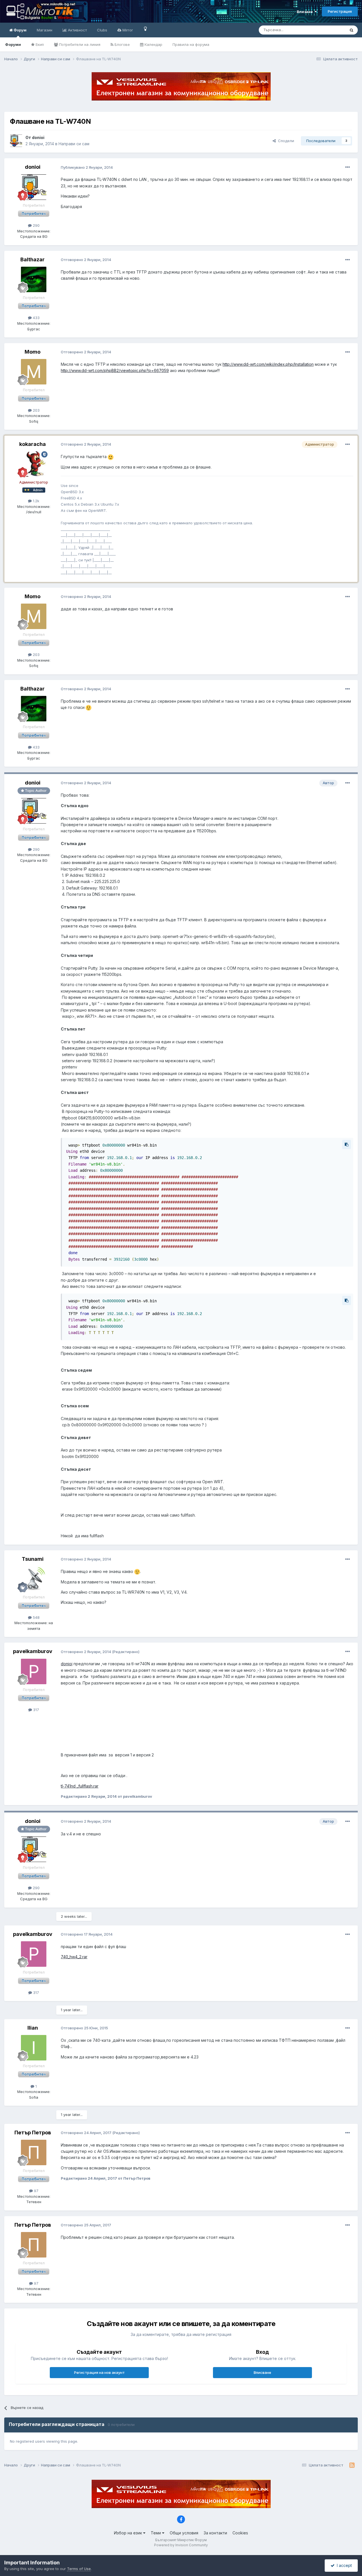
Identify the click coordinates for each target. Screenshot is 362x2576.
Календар (153, 44)
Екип (39, 44)
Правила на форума (191, 44)
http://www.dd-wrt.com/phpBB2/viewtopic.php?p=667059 (115, 370)
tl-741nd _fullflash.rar (80, 1786)
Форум (20, 30)
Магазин (45, 30)
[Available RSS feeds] (352, 2465)
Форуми (13, 44)
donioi (67, 1664)
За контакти (215, 2533)
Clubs (102, 30)
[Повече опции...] (348, 167)
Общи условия (184, 2533)
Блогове (122, 44)
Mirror (127, 30)
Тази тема (329, 30)
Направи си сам (74, 144)
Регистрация (340, 11)
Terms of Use (79, 2569)
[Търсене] (352, 30)
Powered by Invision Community (181, 2545)
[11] (146, 28)
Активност (77, 30)
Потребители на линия (79, 44)
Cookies (240, 2533)
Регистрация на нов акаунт (99, 2372)
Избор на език (129, 2533)
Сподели (285, 141)
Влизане (306, 12)
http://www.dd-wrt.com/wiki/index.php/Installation (268, 364)
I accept (343, 2565)
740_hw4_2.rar (74, 1957)
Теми (156, 2533)
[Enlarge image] (111, 457)
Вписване (262, 2372)
